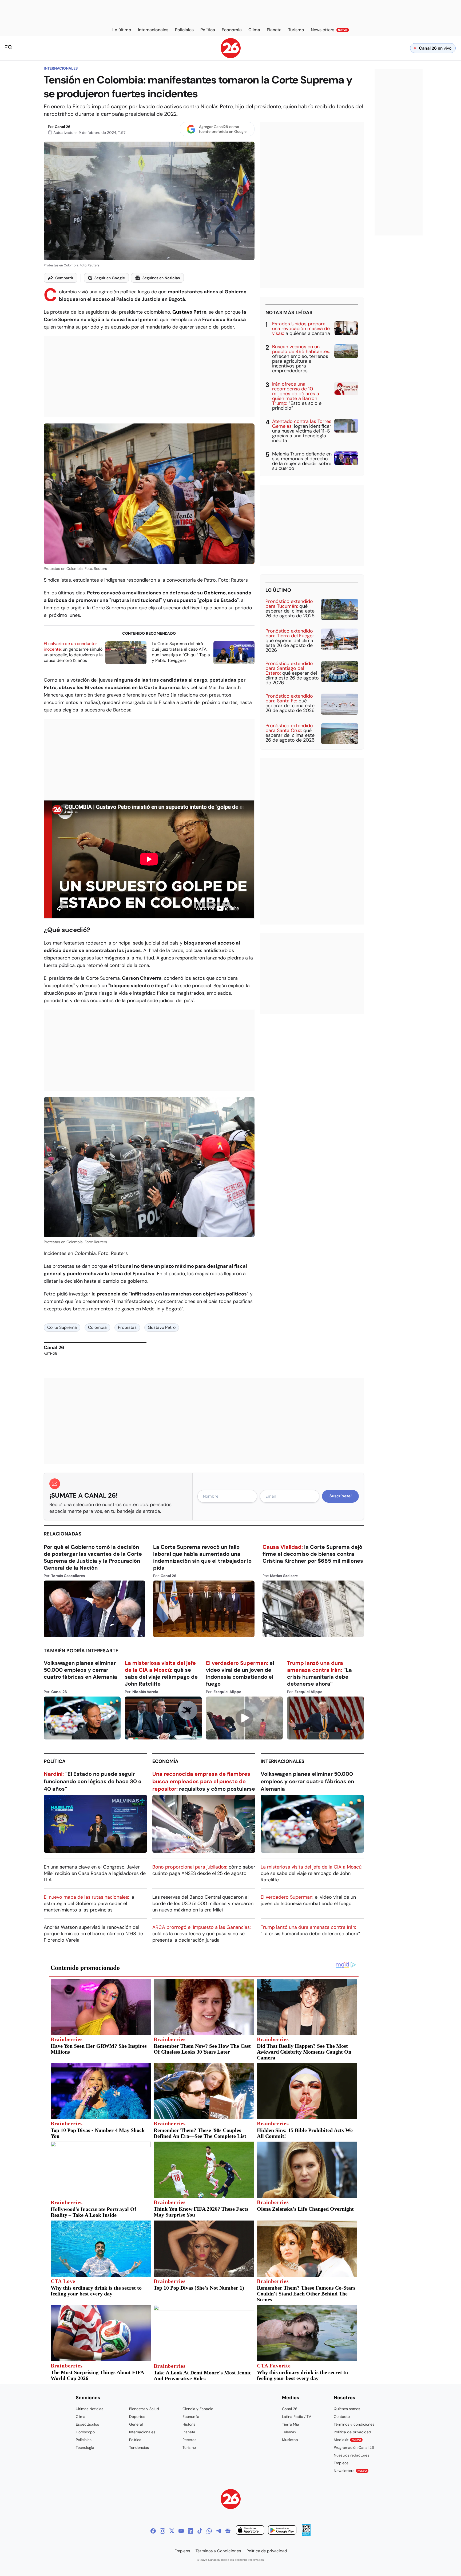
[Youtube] (181, 2531)
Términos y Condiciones (218, 2551)
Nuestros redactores (351, 2455)
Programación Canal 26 (354, 2447)
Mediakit (347, 2440)
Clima (81, 2417)
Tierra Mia (291, 2424)
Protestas (127, 1327)
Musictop (290, 2440)
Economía (165, 1761)
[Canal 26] (231, 2500)
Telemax (289, 2432)
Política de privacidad (352, 2432)
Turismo (189, 2447)
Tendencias (139, 2447)
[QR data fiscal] (306, 2535)
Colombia (97, 1327)
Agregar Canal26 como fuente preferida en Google (223, 129)
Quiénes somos (347, 2409)
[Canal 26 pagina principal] (231, 57)
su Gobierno (211, 593)
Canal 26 (63, 127)
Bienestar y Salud (144, 2409)
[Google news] (228, 2531)
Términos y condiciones (354, 2424)
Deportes (137, 2417)
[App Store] (250, 2531)
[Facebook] (153, 2531)
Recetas (189, 2440)
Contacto (342, 2417)
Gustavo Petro (162, 1327)
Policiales (84, 2440)
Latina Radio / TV (297, 2417)
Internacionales (61, 68)
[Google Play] (282, 2531)
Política (55, 1761)
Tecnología (85, 2447)
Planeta (189, 2432)
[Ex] (172, 2531)
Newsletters (350, 2471)
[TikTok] (200, 2531)
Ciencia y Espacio (198, 2409)
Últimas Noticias (90, 2409)
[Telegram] (218, 2531)
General (136, 2424)
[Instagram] (162, 2531)
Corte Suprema (62, 1327)
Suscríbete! (341, 1496)
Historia (189, 2424)
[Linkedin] (190, 2531)
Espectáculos (87, 2424)
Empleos (341, 2463)
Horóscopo (85, 2432)
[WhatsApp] (209, 2531)
